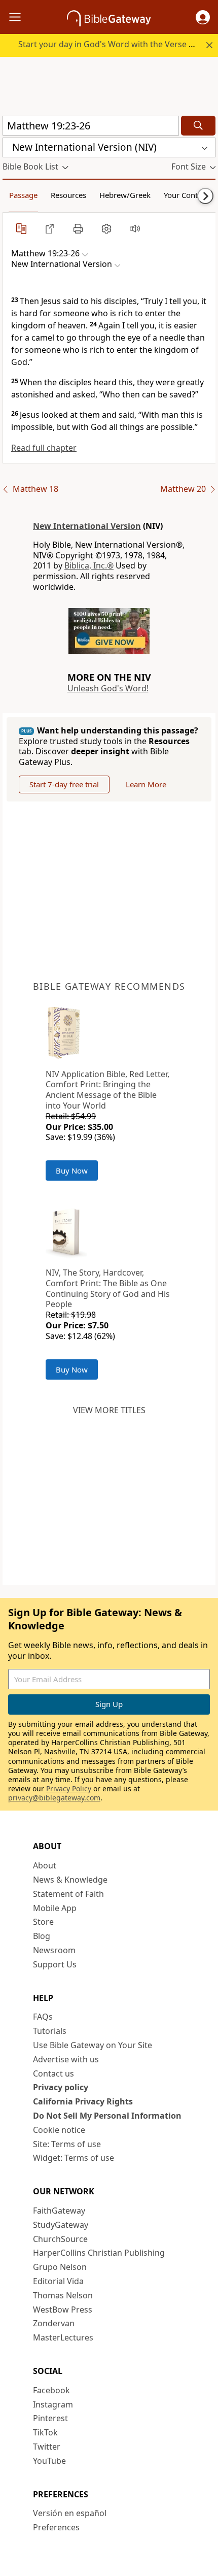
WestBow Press (63, 2310)
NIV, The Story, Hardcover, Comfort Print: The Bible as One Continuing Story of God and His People (108, 1288)
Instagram (53, 2404)
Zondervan (54, 2323)
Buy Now (72, 1170)
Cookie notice (59, 2130)
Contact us (53, 2073)
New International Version (87, 526)
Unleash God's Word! (108, 688)
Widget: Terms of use (74, 2158)
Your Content (186, 195)
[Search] (198, 126)
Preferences (56, 2527)
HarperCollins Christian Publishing (99, 2253)
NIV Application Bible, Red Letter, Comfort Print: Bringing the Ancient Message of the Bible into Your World (107, 1090)
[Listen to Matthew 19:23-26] (135, 228)
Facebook (51, 2390)
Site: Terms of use (67, 2144)
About (45, 1865)
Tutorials (50, 2031)
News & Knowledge (70, 1880)
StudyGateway (61, 2225)
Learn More (146, 784)
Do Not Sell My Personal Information (107, 2116)
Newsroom (54, 1950)
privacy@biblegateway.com (54, 1798)
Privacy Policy (69, 1788)
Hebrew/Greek (125, 195)
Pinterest (50, 2418)
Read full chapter (44, 448)
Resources (68, 195)
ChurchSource (60, 2239)
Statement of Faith (68, 1894)
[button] (203, 17)
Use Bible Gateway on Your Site (93, 2045)
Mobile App (55, 1908)
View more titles (109, 1410)
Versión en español (70, 2513)
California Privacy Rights (83, 2101)
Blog (42, 1936)
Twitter (47, 2447)
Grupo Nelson (60, 2267)
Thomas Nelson (63, 2295)
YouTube (49, 2461)
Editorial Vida (58, 2281)
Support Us (55, 1964)
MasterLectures (63, 2337)
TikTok (45, 2432)
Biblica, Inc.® (89, 565)
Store (43, 1922)
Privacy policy (61, 2087)
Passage (23, 195)
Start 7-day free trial (64, 784)
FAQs (43, 2017)
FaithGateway (59, 2211)
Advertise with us (66, 2059)
